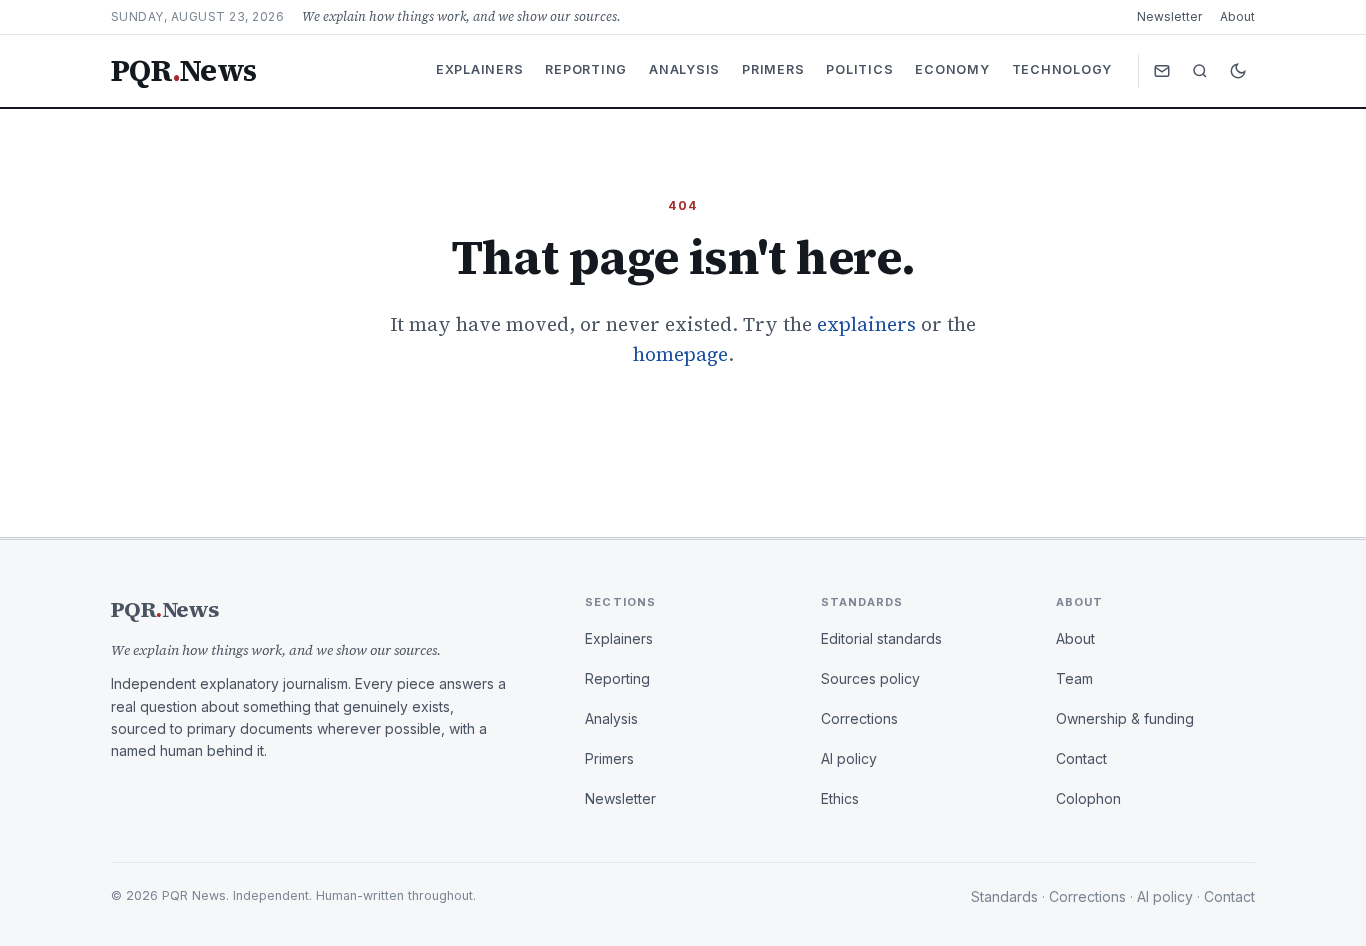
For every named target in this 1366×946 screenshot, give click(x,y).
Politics (859, 69)
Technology (1062, 69)
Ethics (840, 798)
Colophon (1088, 798)
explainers (866, 324)
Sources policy (870, 678)
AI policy (849, 758)
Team (1074, 678)
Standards (1004, 896)
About (1237, 16)
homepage (680, 354)
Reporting (586, 69)
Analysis (684, 69)
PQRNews (183, 71)
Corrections (859, 718)
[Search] (1200, 71)
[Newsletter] (1162, 71)
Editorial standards (881, 638)
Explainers (480, 69)
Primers (773, 69)
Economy (952, 69)
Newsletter (1169, 16)
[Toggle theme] (1238, 71)
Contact (1081, 758)
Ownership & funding (1125, 718)
